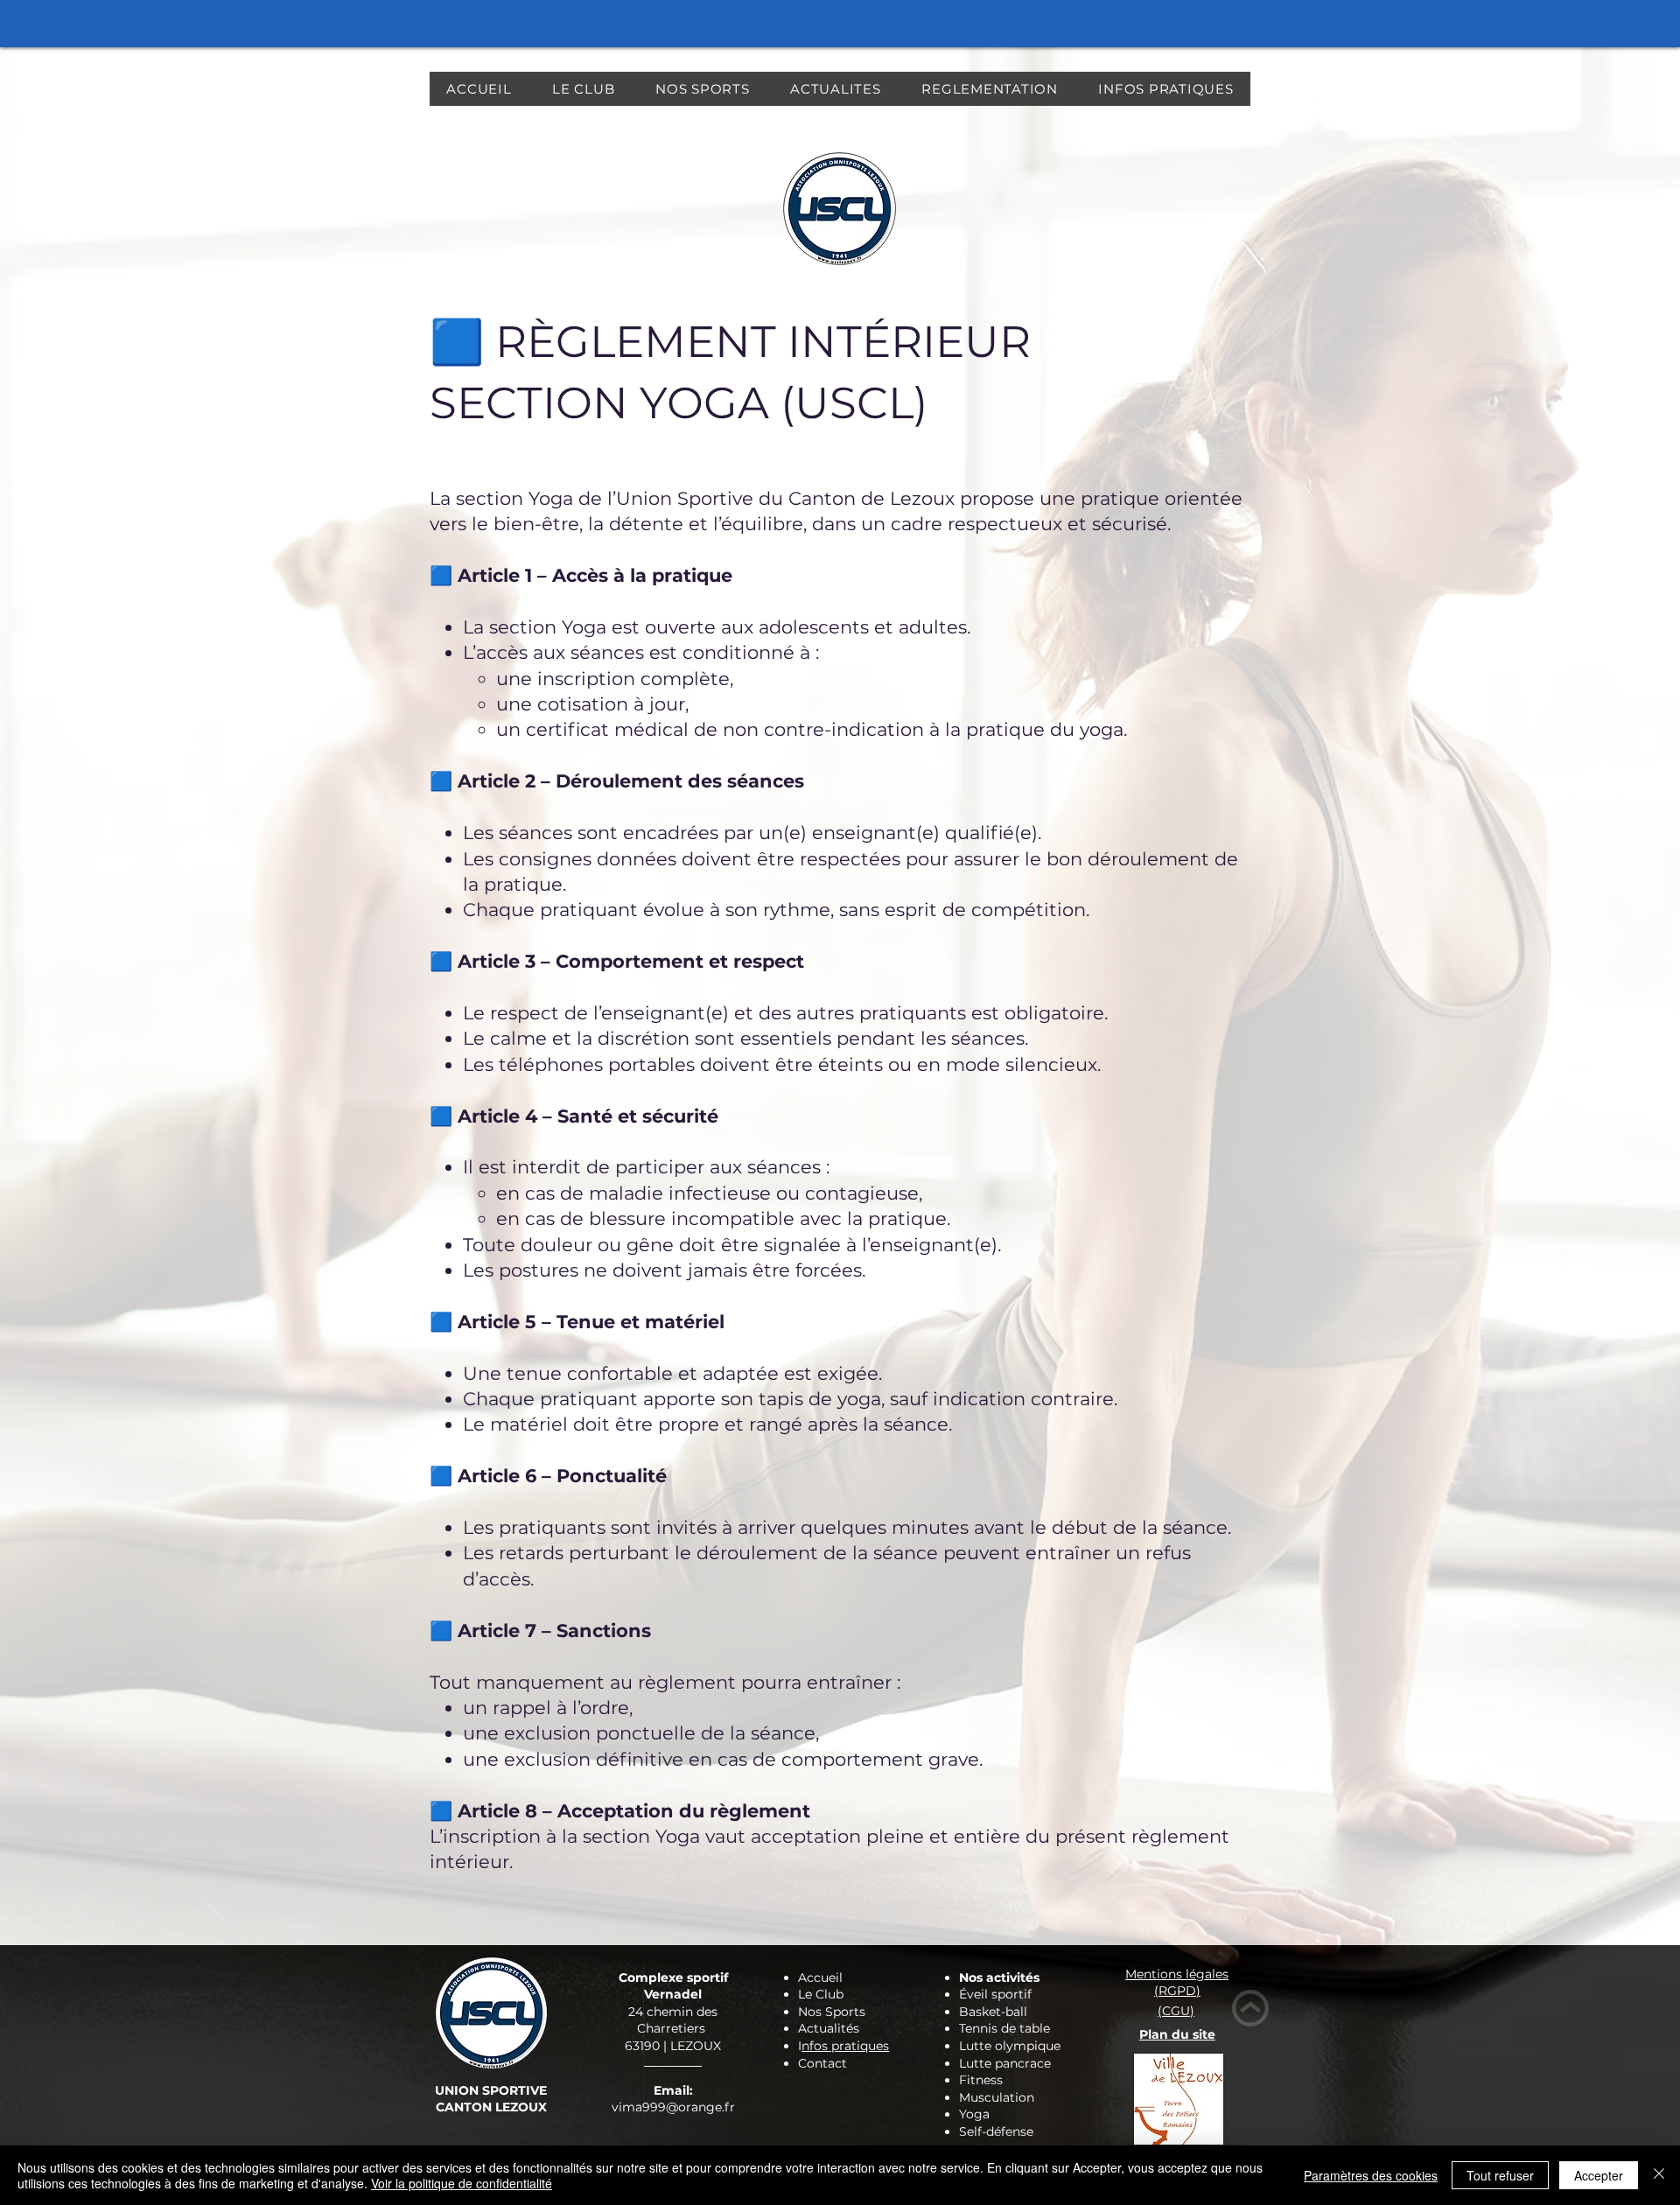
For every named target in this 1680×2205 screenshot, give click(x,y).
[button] (584, 89)
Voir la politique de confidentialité (462, 2183)
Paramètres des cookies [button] (1371, 2175)
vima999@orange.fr (673, 2107)
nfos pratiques (845, 2046)
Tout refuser (1500, 2175)
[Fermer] (1659, 2175)
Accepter (1599, 2175)
